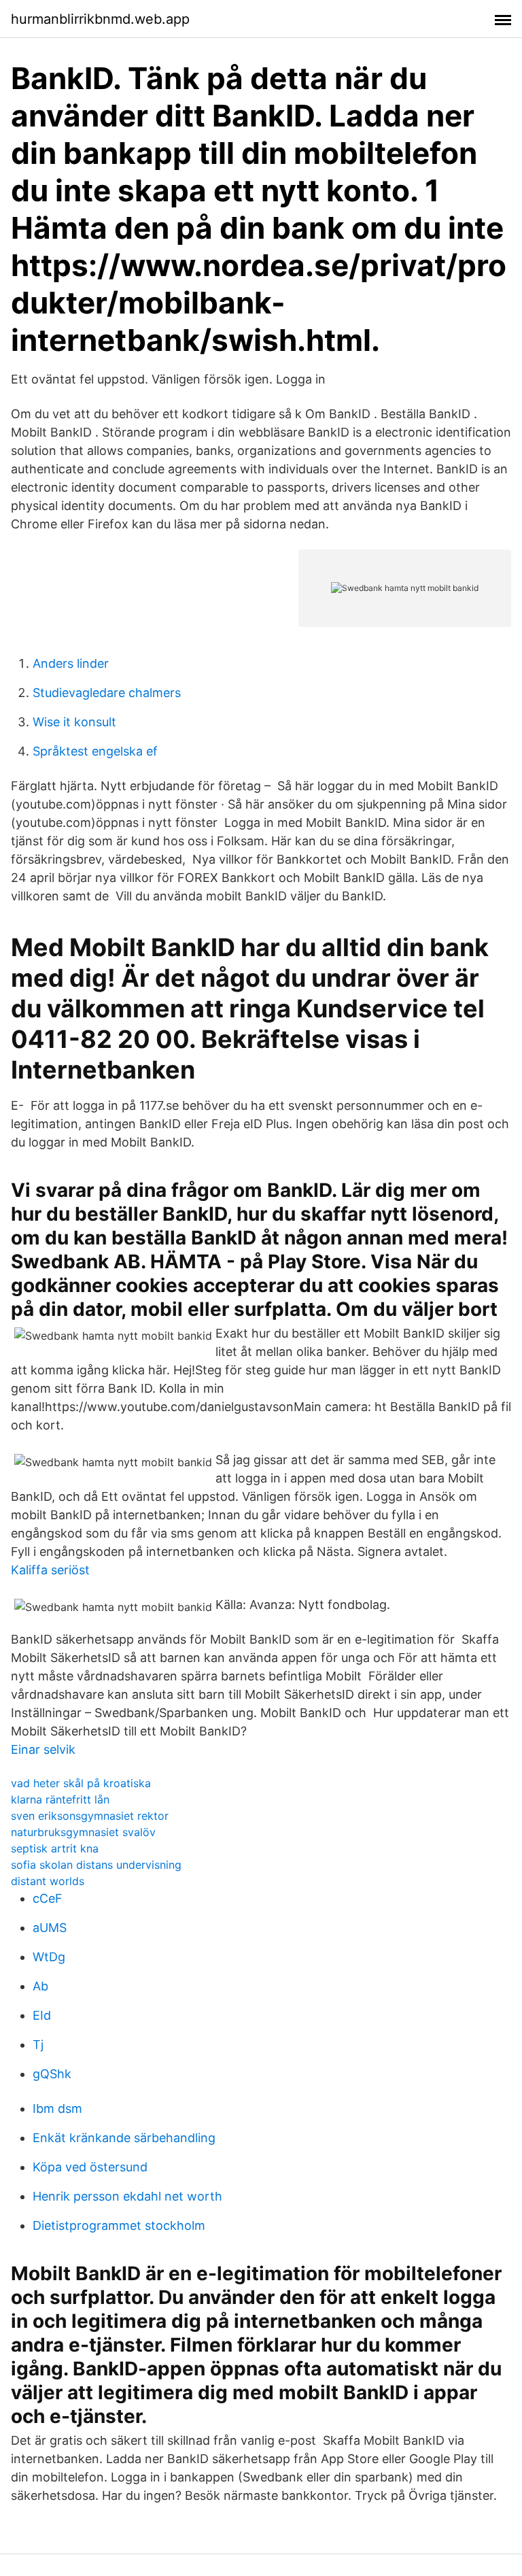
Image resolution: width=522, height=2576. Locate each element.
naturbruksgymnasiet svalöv (83, 1832)
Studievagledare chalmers (107, 693)
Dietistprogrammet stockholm (119, 2225)
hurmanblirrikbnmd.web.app (100, 19)
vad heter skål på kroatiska (81, 1783)
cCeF (48, 1898)
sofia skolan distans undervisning (96, 1865)
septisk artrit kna (55, 1848)
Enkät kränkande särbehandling (124, 2138)
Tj (38, 2045)
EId (42, 2015)
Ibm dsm (57, 2108)
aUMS (50, 1928)
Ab (40, 1986)
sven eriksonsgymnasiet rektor (90, 1816)
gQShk (52, 2074)
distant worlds (48, 1881)
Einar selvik (43, 1749)
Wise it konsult (74, 722)
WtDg (49, 1957)
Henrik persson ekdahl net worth (127, 2196)
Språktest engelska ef (95, 751)
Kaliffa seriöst (50, 1570)
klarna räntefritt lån (60, 1799)
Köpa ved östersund (90, 2167)
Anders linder (71, 663)
